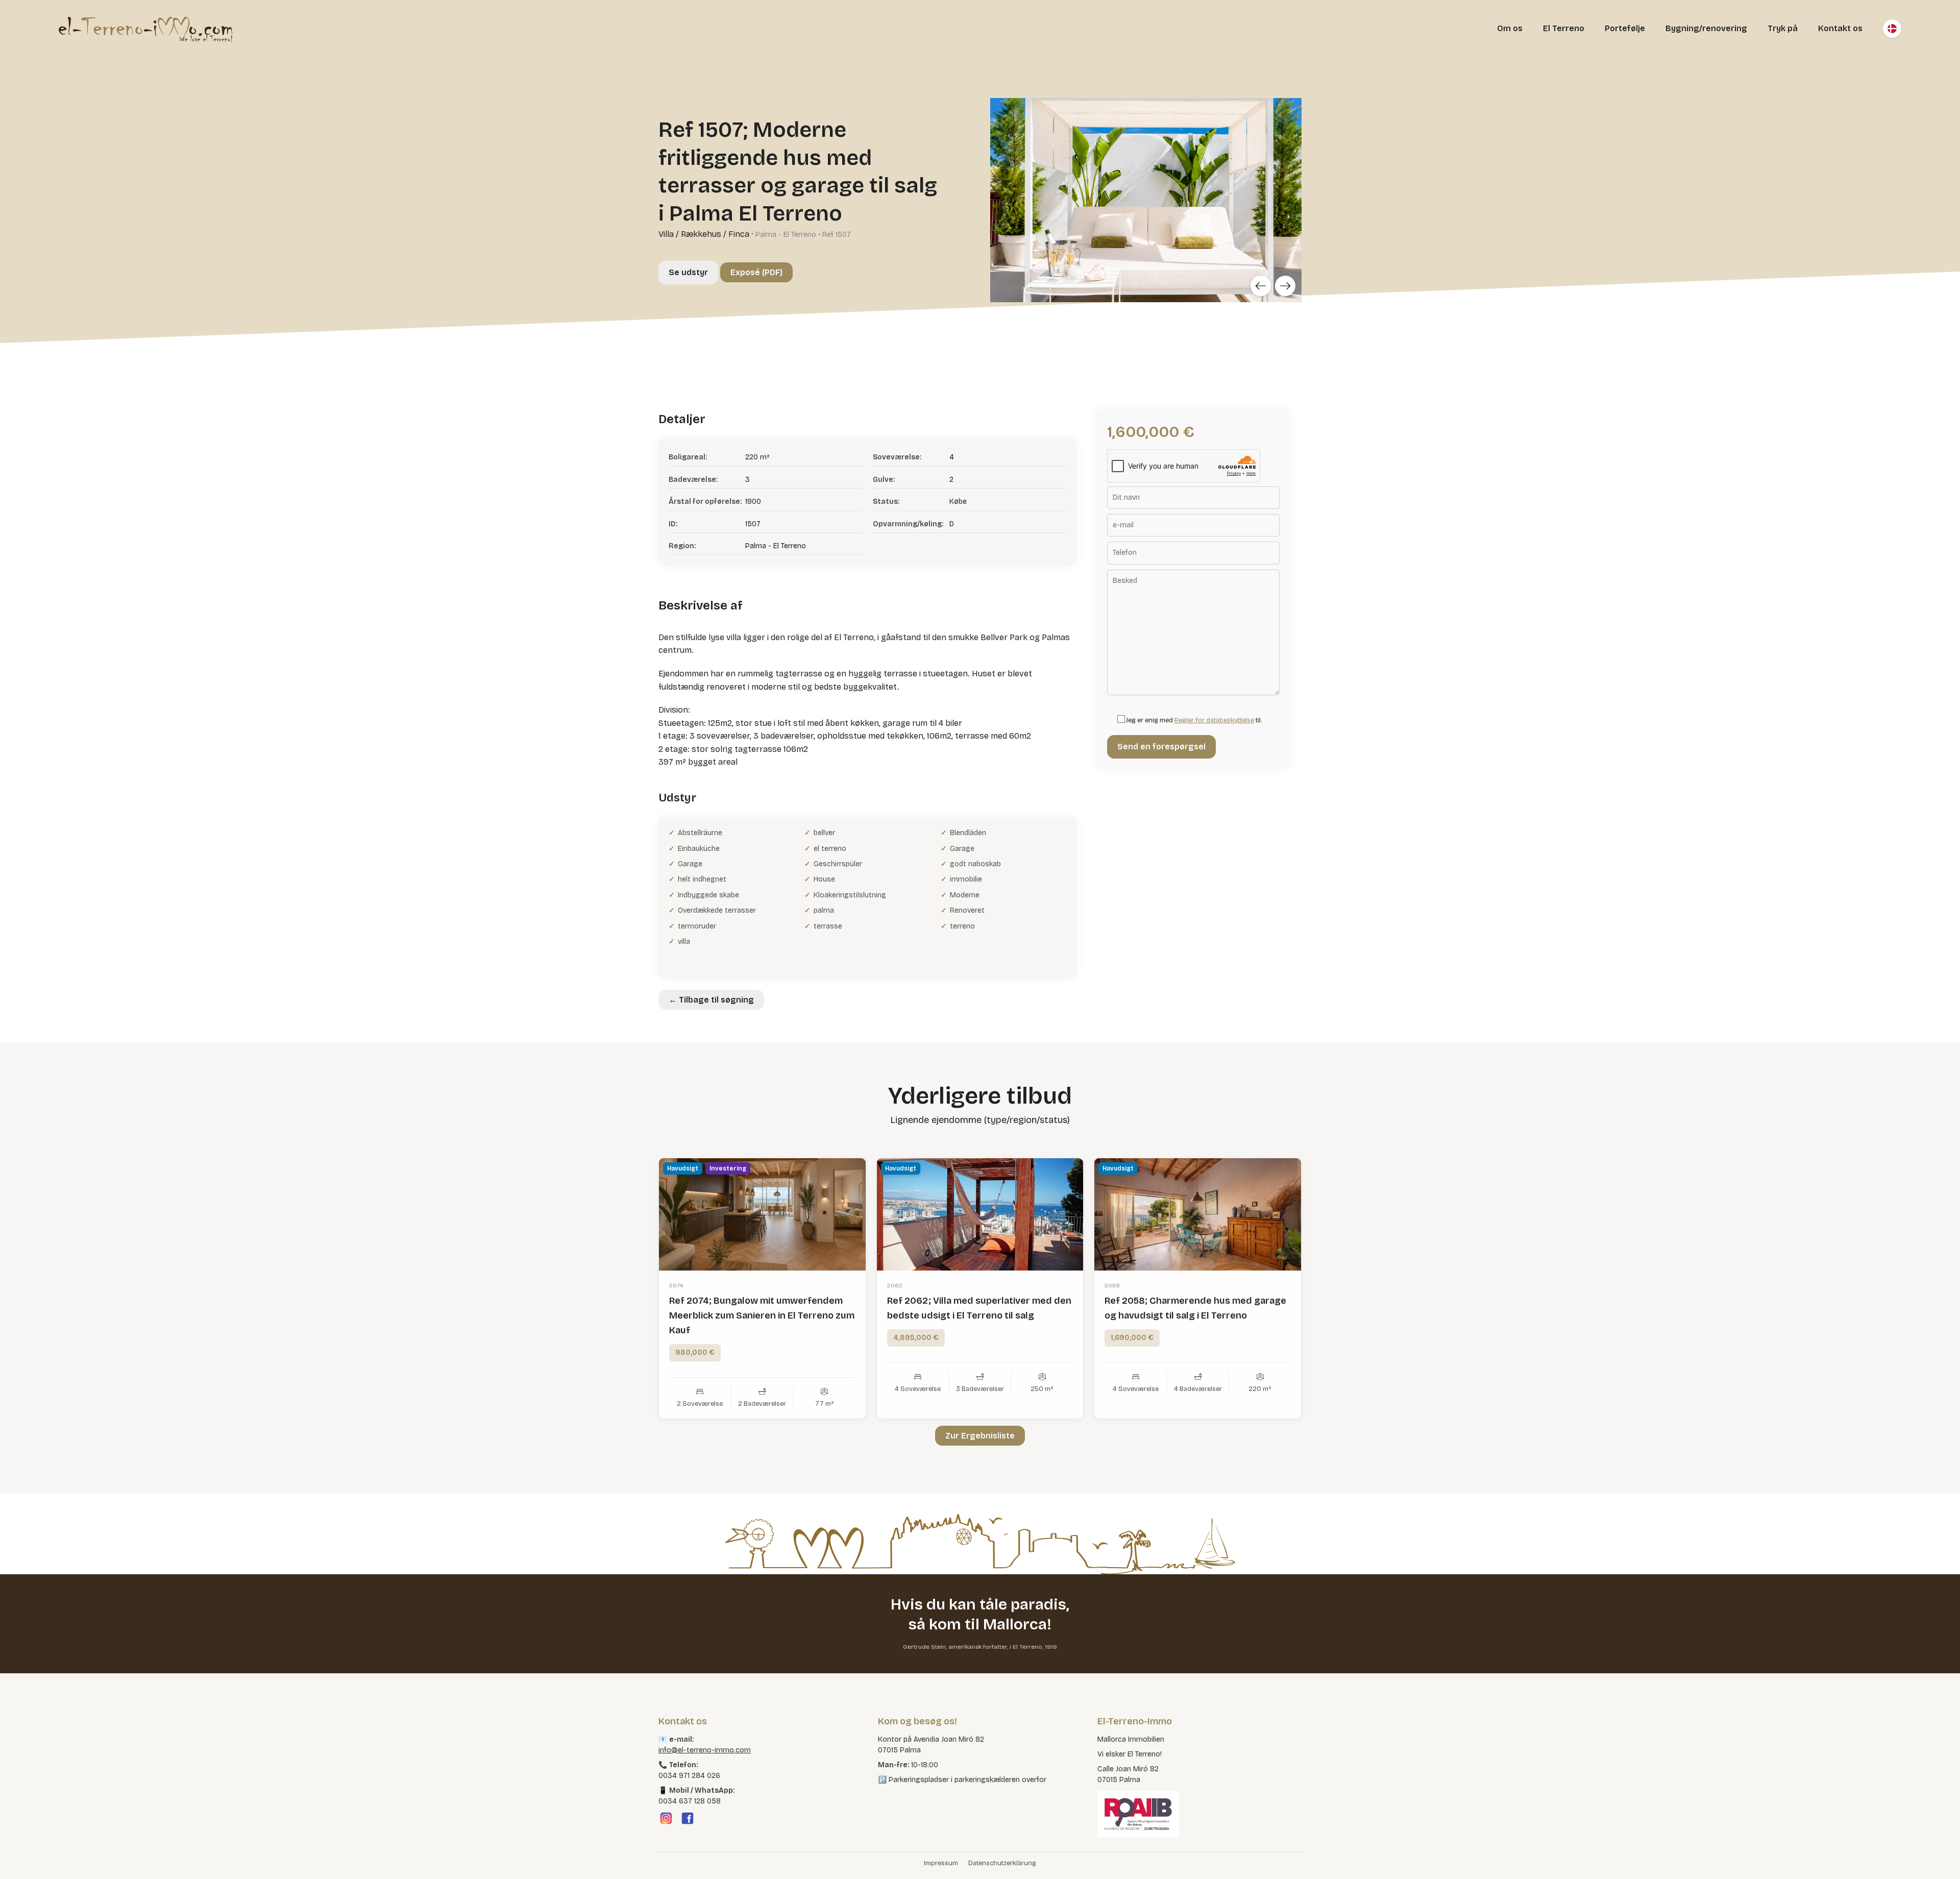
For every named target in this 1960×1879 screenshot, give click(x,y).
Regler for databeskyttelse (1214, 720)
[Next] (1285, 286)
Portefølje (1625, 28)
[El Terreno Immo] (145, 29)
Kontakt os (1840, 28)
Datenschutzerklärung (1002, 1863)
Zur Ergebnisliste (980, 1436)
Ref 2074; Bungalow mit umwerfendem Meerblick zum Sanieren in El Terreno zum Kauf (762, 1315)
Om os (1510, 28)
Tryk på (1783, 28)
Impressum (941, 1863)
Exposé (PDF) (756, 272)
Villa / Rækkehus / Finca (704, 234)
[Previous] (1261, 286)
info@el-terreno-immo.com (705, 1750)
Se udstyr (688, 272)
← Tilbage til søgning (711, 1000)
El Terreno (1564, 28)
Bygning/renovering (1706, 28)
